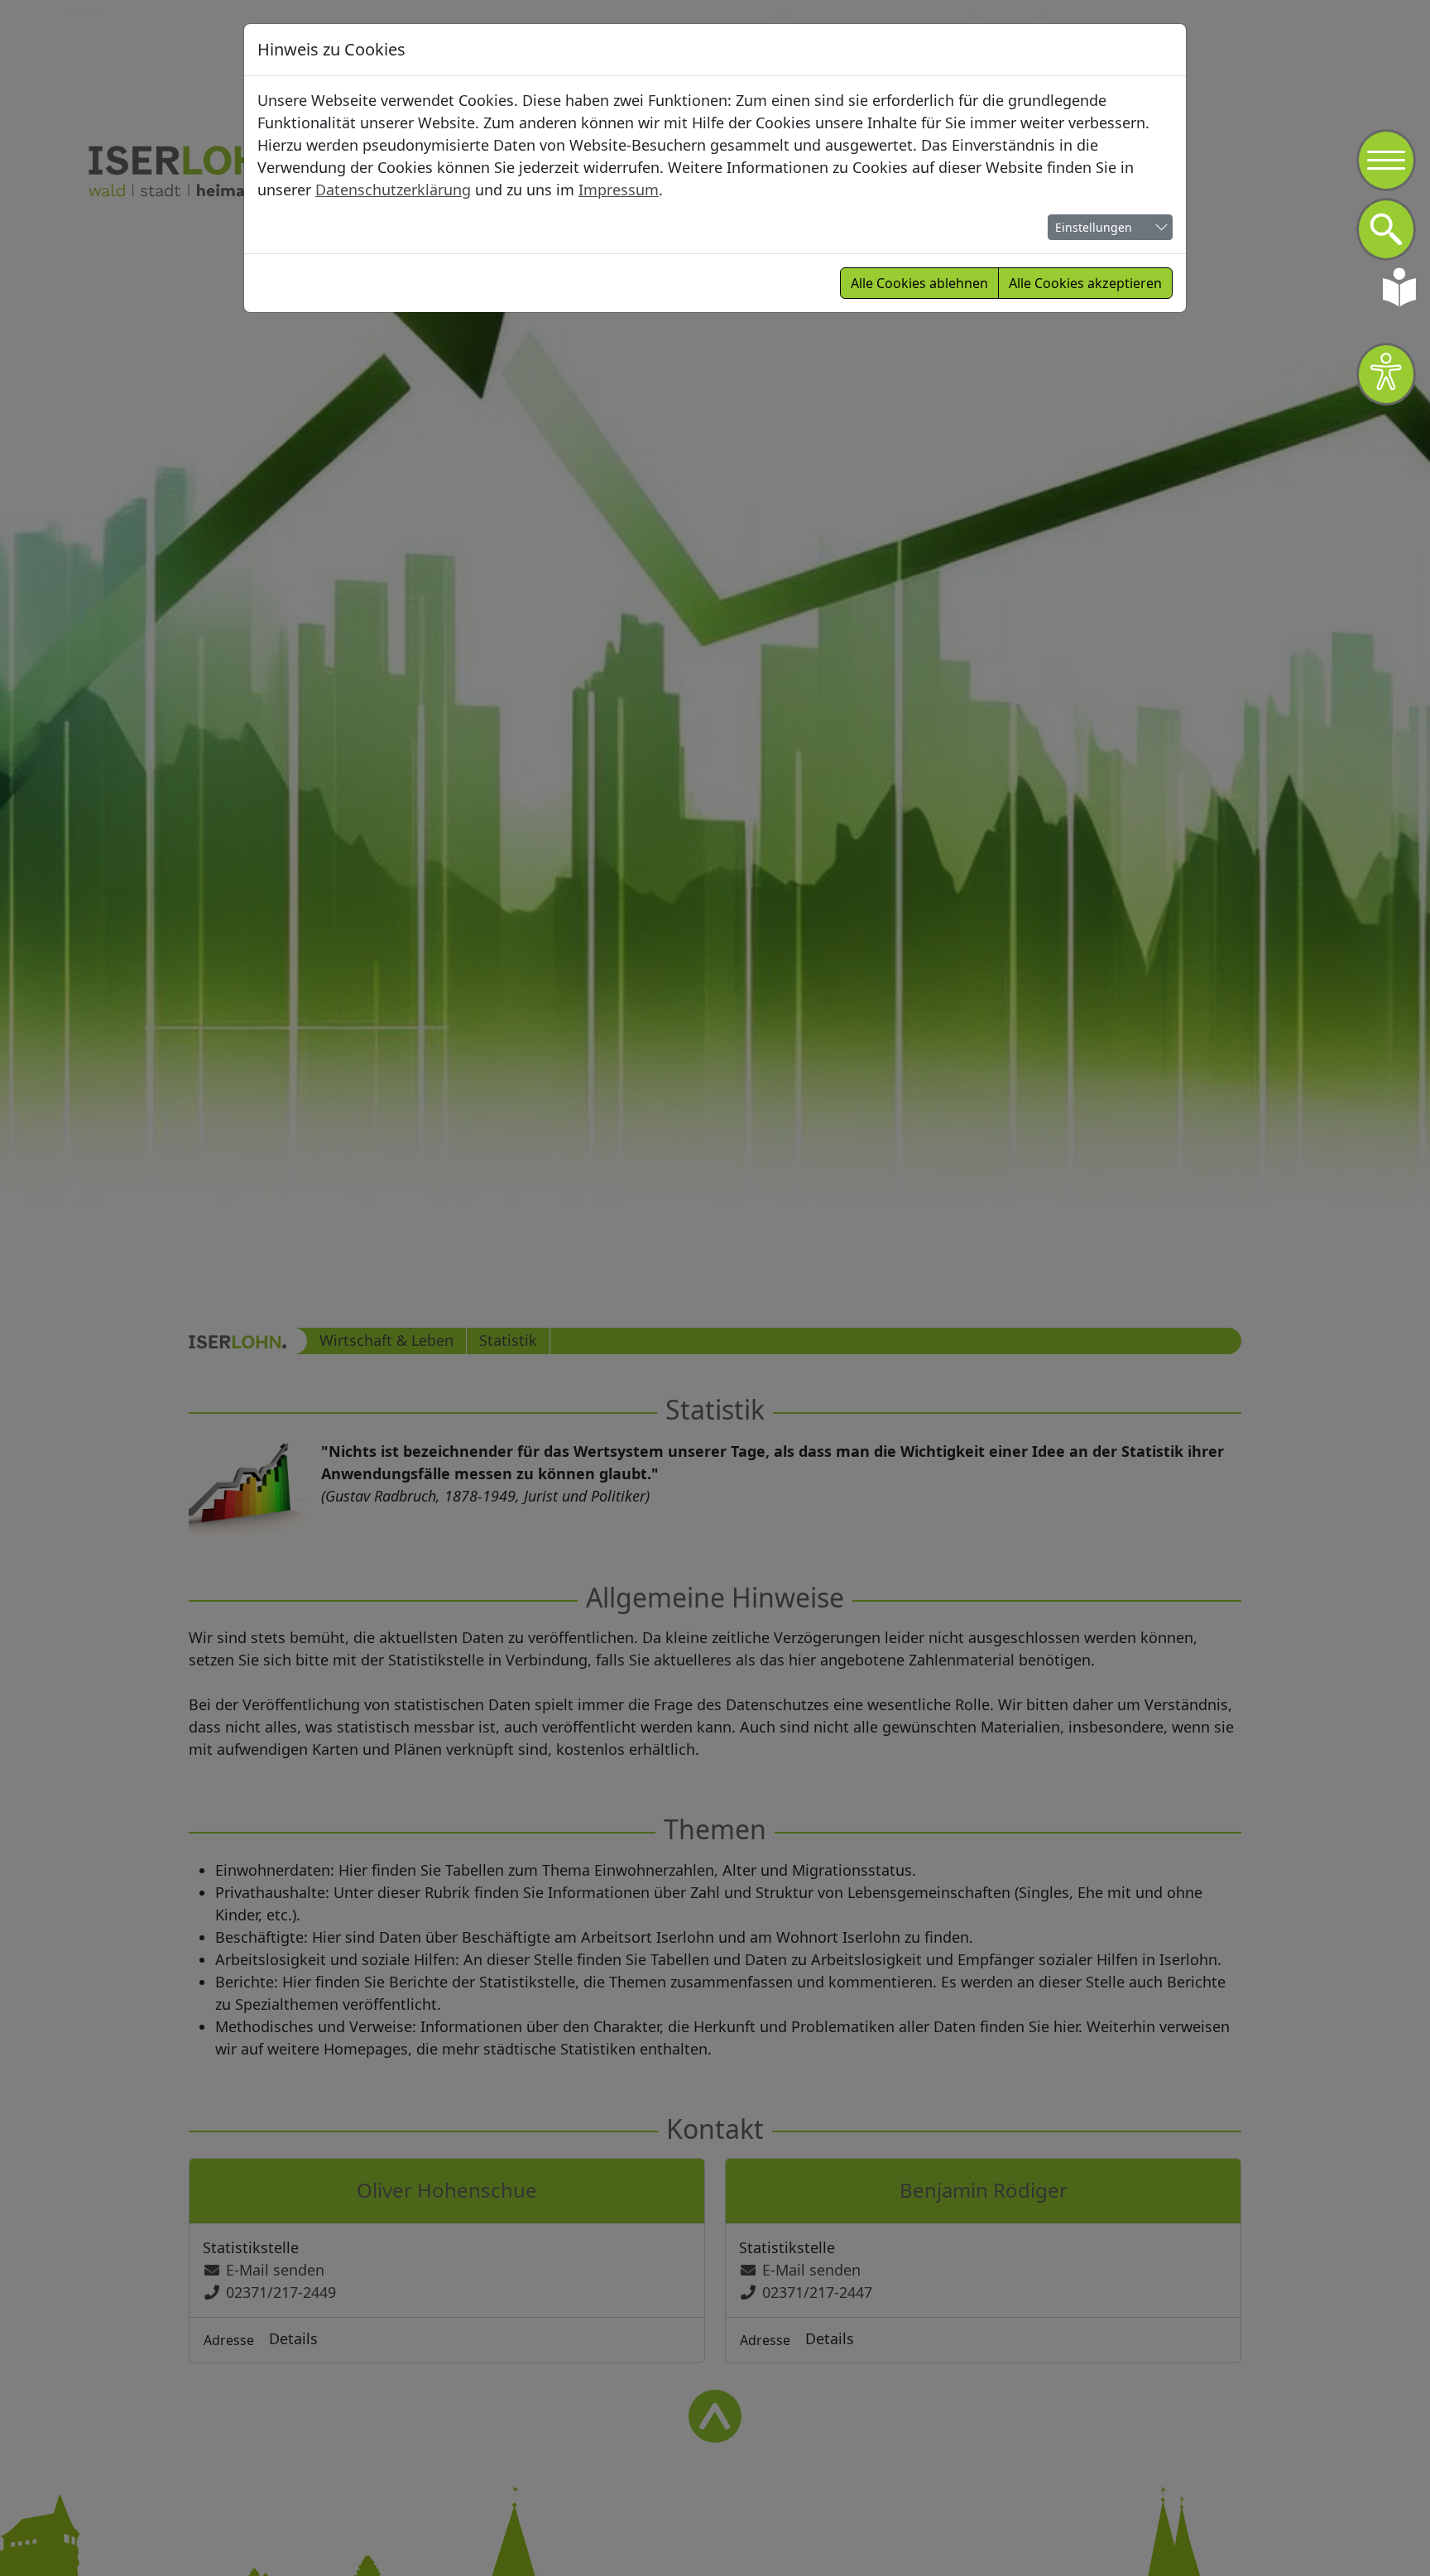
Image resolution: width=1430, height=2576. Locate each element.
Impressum (619, 190)
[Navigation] (1386, 161)
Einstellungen (1094, 227)
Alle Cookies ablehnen (919, 283)
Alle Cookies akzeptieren (1085, 283)
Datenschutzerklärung (393, 190)
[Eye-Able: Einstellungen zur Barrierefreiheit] (1386, 374)
